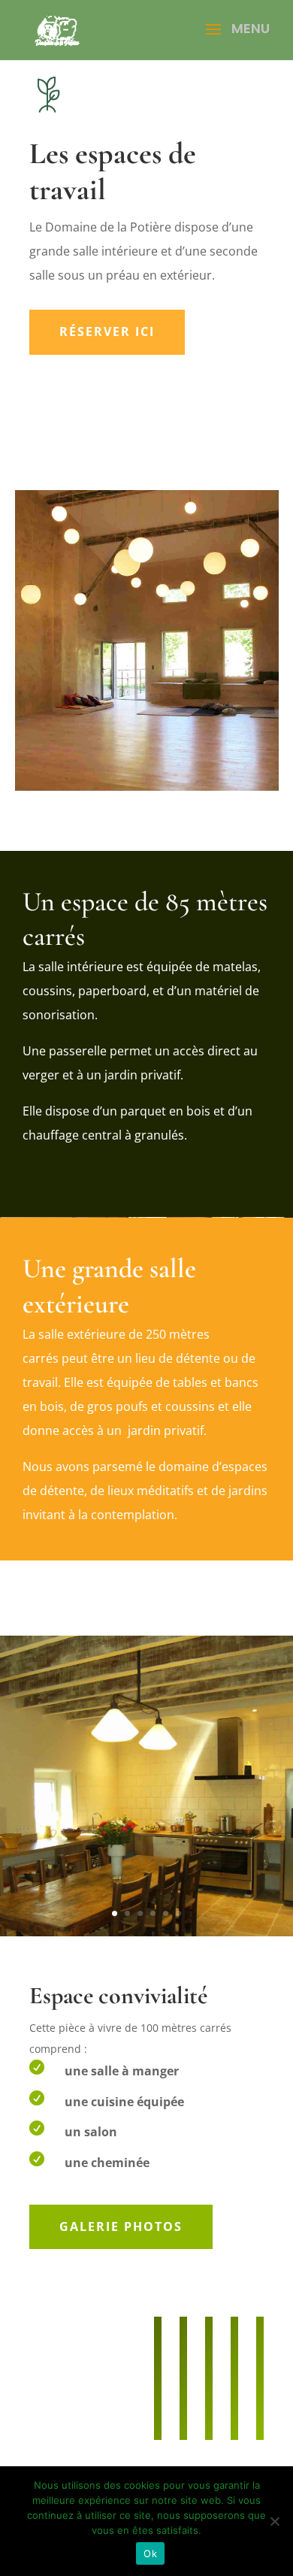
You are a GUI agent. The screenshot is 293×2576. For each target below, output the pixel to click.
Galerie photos (121, 2226)
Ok (150, 2553)
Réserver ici (107, 331)
